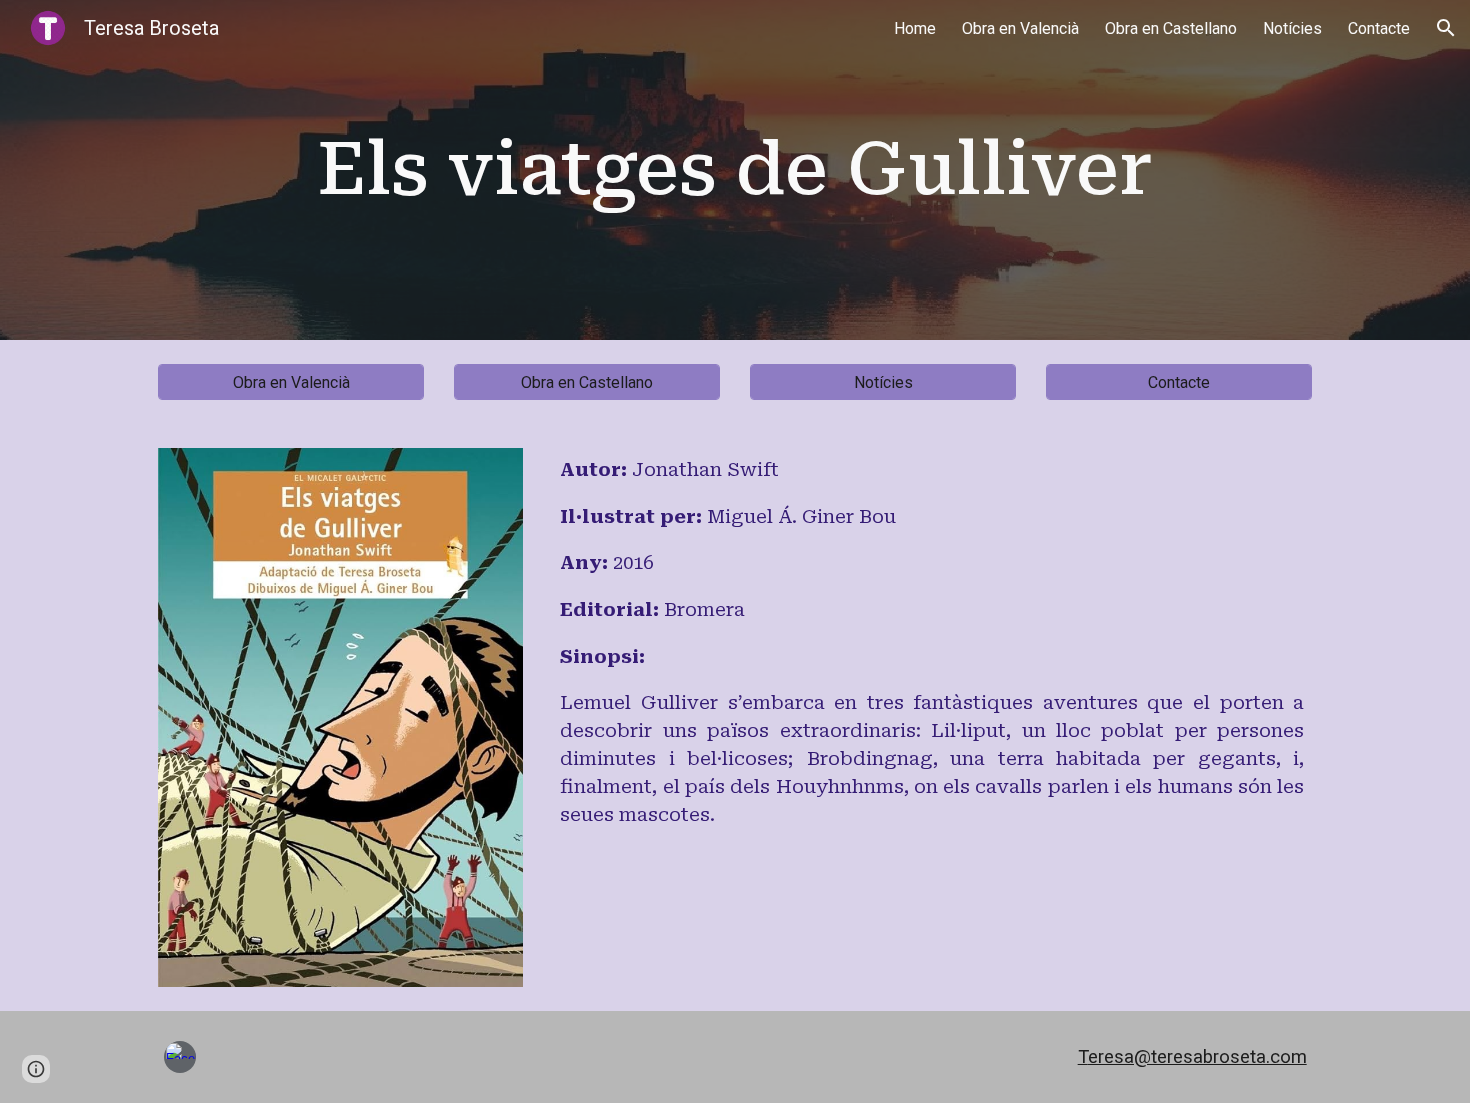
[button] (1446, 28)
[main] (735, 170)
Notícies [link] (1292, 28)
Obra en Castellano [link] (1171, 28)
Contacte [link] (1379, 28)
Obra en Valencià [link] (1020, 28)
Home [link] (915, 28)
